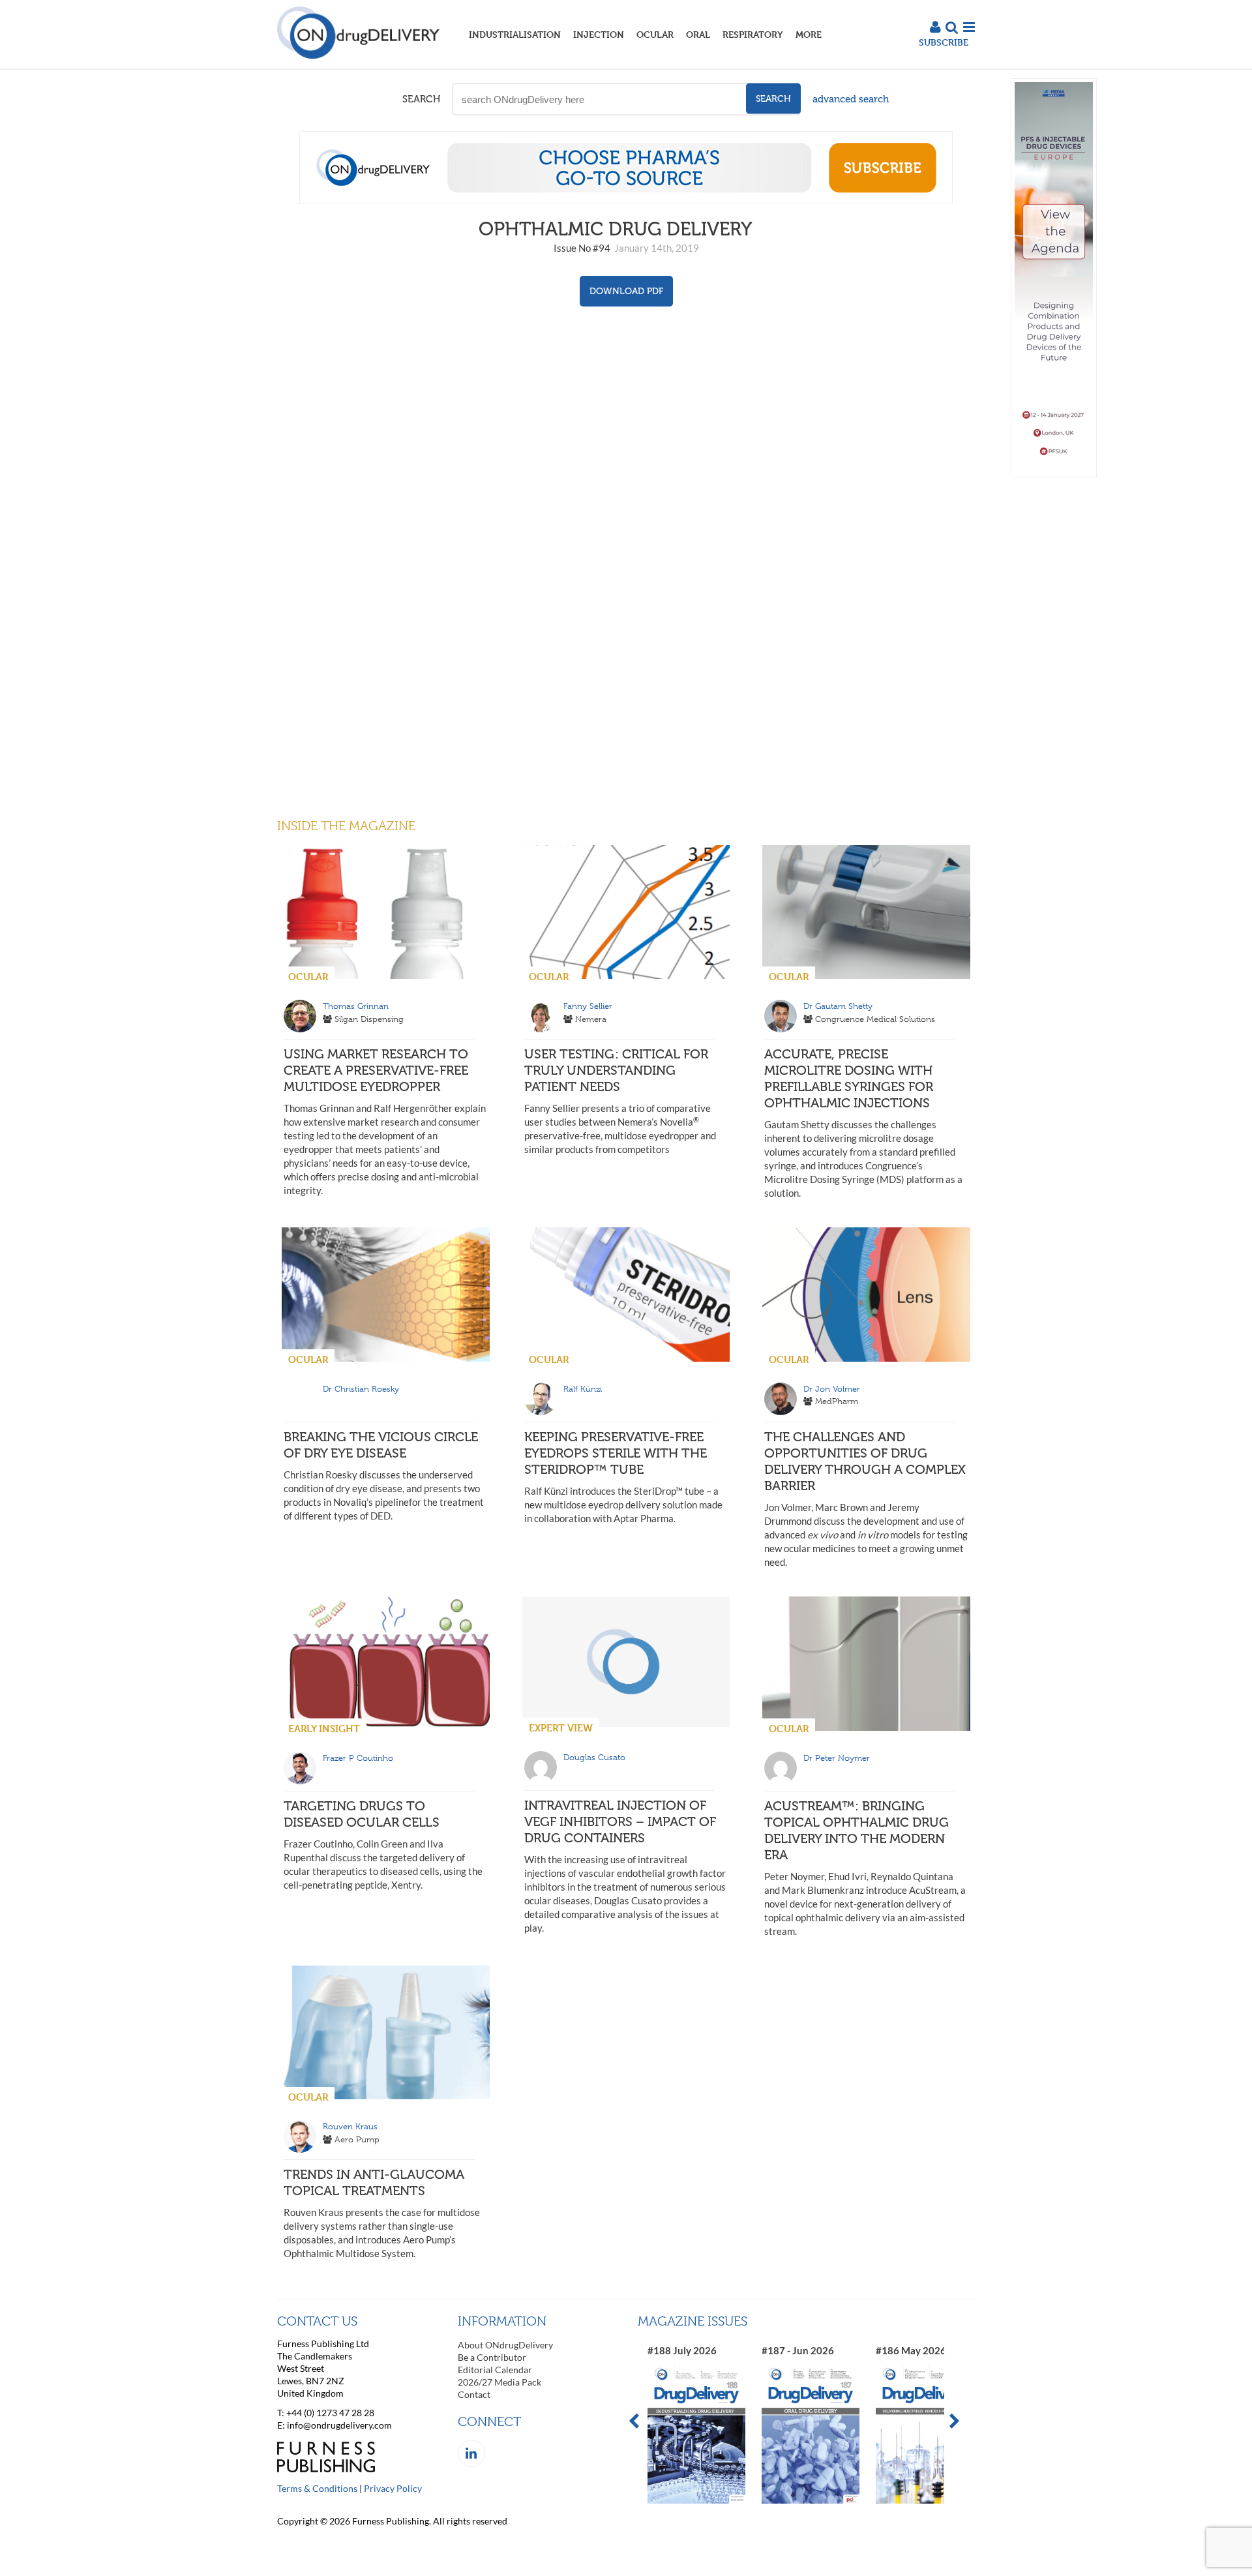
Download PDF (626, 291)
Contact (474, 2394)
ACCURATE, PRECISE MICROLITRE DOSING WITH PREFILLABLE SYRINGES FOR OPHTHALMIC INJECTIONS (849, 1078)
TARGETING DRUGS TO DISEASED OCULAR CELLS (362, 1814)
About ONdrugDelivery (505, 2345)
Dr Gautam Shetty (838, 1006)
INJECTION (599, 34)
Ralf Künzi (583, 1389)
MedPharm (837, 1401)
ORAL (698, 34)
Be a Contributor (492, 2357)
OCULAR (655, 34)
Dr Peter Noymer (837, 1758)
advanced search (851, 99)
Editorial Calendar (495, 2370)
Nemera (591, 1019)
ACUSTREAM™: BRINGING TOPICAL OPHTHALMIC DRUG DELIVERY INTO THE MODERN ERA (857, 1830)
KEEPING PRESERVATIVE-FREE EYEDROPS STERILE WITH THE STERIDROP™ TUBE (616, 1453)
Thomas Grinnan (356, 1006)
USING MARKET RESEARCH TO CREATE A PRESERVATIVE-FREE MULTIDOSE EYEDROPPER (376, 1070)
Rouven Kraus (350, 2126)
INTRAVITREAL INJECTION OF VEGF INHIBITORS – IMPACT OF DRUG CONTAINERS (620, 1821)
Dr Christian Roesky (361, 1389)
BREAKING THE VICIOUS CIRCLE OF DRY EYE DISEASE (381, 1445)
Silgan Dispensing (369, 1019)
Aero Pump (357, 2139)
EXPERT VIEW (561, 1728)
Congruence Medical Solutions (875, 1019)
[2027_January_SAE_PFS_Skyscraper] (1054, 474)
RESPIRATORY (753, 34)
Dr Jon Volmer (832, 1389)
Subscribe (944, 42)
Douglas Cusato (594, 1757)
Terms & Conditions (317, 2488)
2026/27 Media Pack (499, 2382)
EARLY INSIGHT (324, 1729)
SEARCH (421, 99)
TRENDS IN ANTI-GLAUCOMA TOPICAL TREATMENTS (374, 2182)
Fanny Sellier (588, 1006)
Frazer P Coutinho (358, 1758)
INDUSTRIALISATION (515, 34)
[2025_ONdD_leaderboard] (626, 200)
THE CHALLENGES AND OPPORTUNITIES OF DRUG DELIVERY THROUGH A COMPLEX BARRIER (865, 1461)
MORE (809, 34)
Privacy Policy (393, 2488)
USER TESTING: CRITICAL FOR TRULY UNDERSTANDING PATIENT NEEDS (616, 1070)
